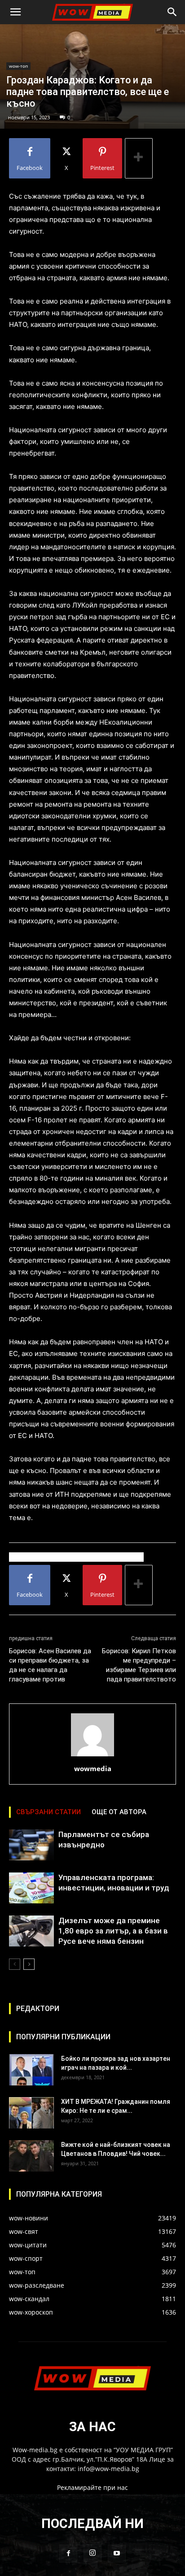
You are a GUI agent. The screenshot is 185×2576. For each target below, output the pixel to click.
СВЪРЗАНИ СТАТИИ (48, 1812)
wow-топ (18, 66)
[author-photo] (92, 1756)
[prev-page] (15, 1964)
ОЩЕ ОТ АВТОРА (119, 1812)
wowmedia (93, 1768)
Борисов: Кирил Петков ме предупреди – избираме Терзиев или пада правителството (139, 1665)
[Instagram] (92, 2553)
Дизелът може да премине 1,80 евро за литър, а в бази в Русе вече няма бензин (113, 1931)
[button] (15, 12)
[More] (139, 158)
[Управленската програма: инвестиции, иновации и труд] (31, 1888)
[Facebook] (68, 2554)
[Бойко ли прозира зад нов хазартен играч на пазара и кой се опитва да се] (31, 2070)
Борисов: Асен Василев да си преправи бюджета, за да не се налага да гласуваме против (50, 1665)
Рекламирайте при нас (92, 2487)
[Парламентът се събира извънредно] (31, 1845)
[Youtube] (117, 2554)
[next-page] (29, 1964)
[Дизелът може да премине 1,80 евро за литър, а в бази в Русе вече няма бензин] (31, 1931)
